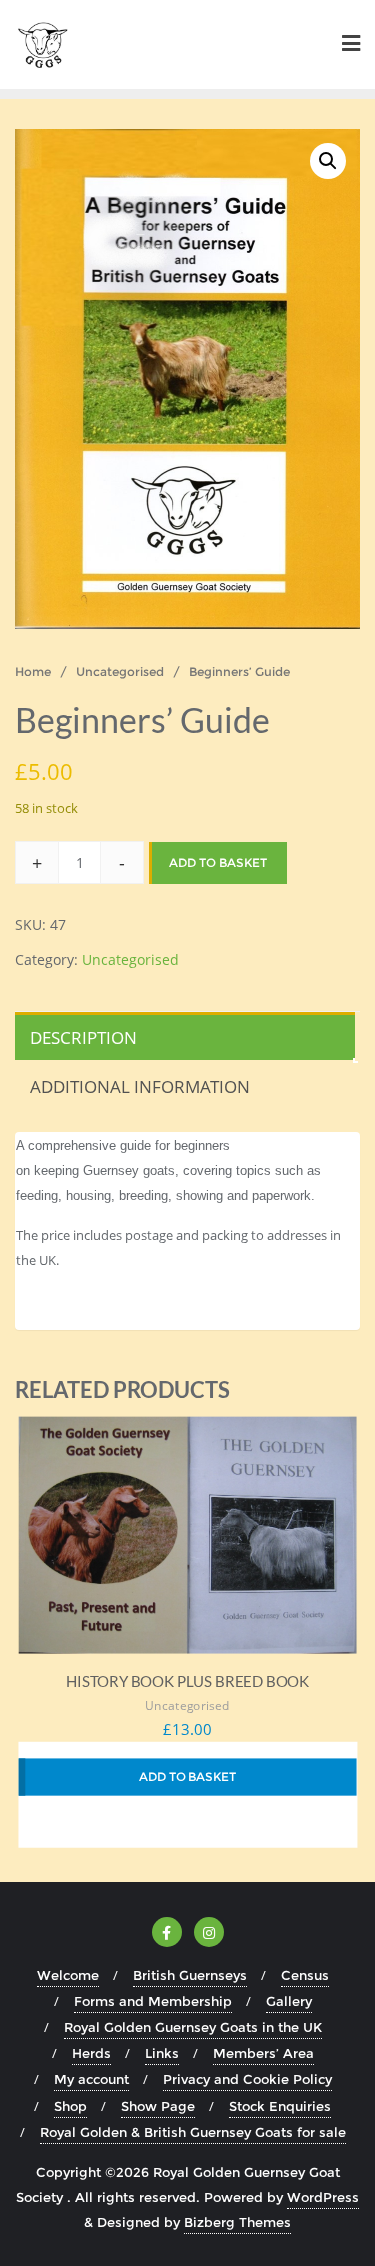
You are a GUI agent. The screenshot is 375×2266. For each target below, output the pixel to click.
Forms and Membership (153, 2001)
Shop (70, 2106)
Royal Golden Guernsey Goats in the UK (193, 2027)
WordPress (323, 2197)
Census (305, 1975)
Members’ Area (263, 2053)
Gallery (289, 2001)
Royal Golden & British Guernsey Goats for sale (193, 2132)
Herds (91, 2053)
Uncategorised (120, 671)
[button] (328, 161)
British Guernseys (190, 1975)
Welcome (68, 1975)
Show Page (158, 2106)
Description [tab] (83, 1037)
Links (162, 2053)
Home (33, 671)
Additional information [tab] (140, 1086)
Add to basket (218, 862)
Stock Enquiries (280, 2106)
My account (91, 2079)
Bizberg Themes (237, 2222)
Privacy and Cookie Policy (247, 2079)
